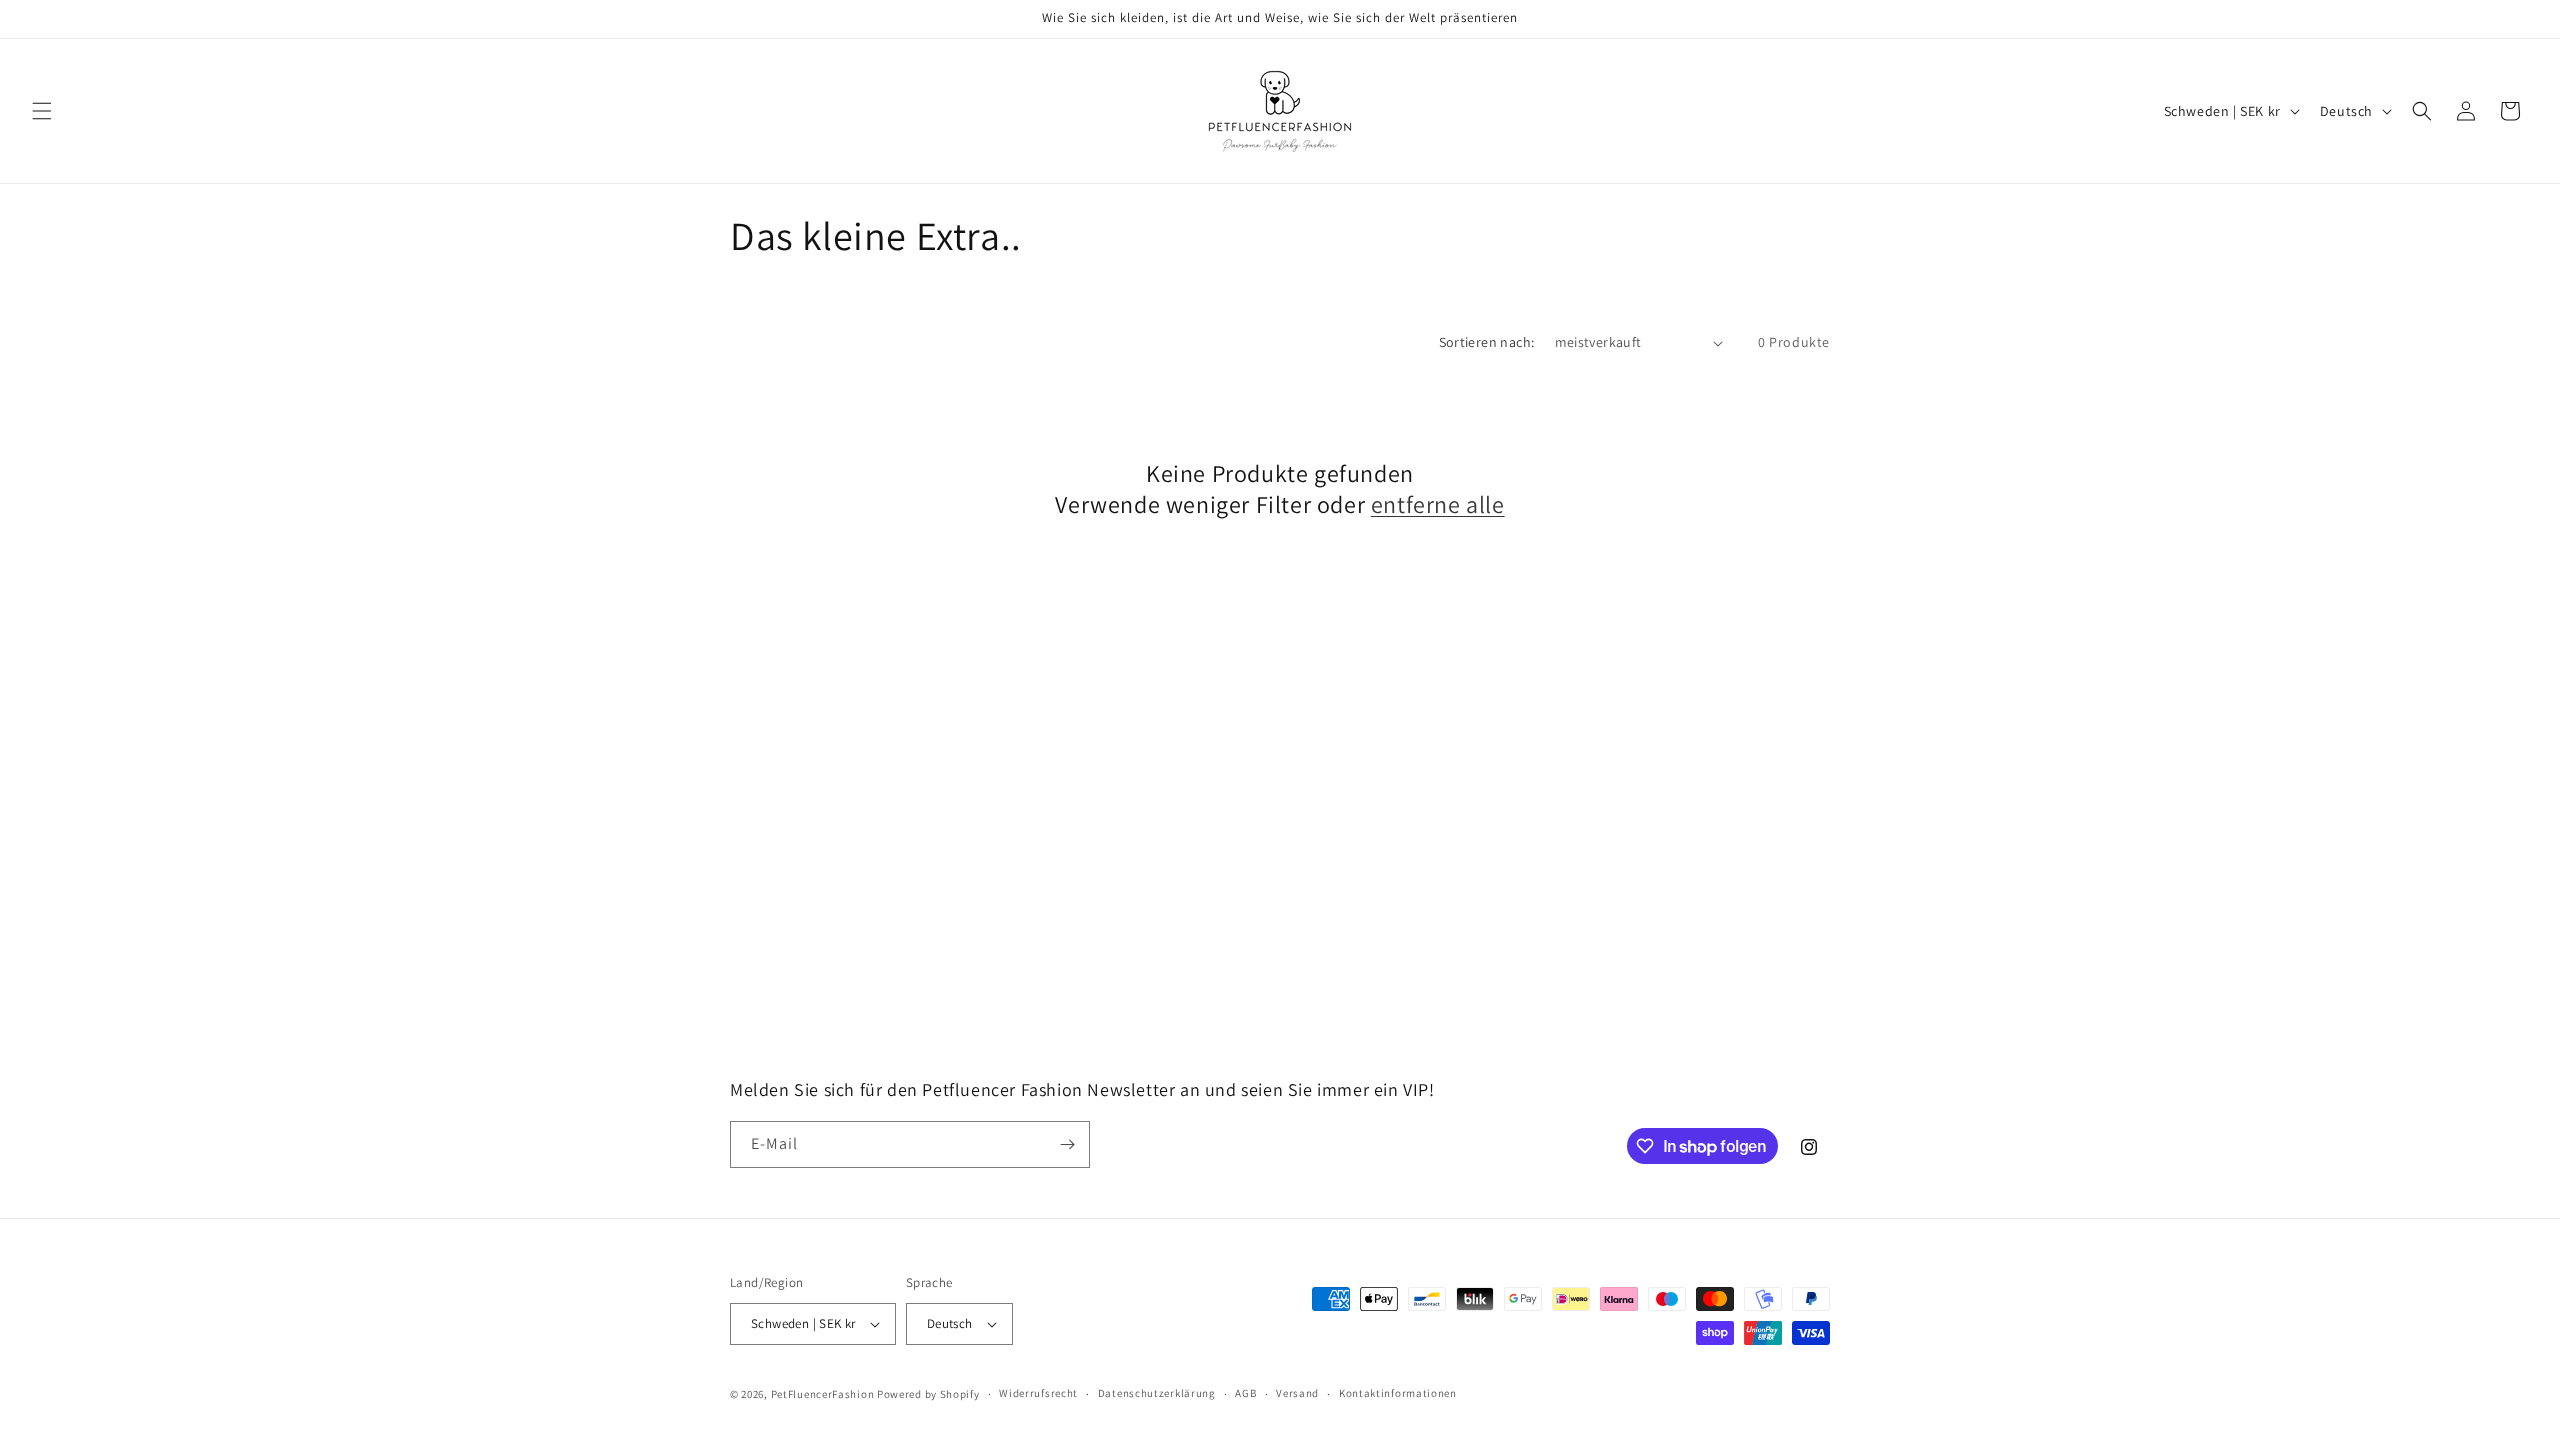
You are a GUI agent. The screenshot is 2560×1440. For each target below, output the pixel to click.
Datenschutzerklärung (1157, 1393)
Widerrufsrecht (1038, 1393)
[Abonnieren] (1067, 1144)
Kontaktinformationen (1398, 1393)
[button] (42, 111)
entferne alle (1438, 504)
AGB (1245, 1393)
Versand (1297, 1393)
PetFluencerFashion (823, 1394)
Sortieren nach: (1487, 342)
